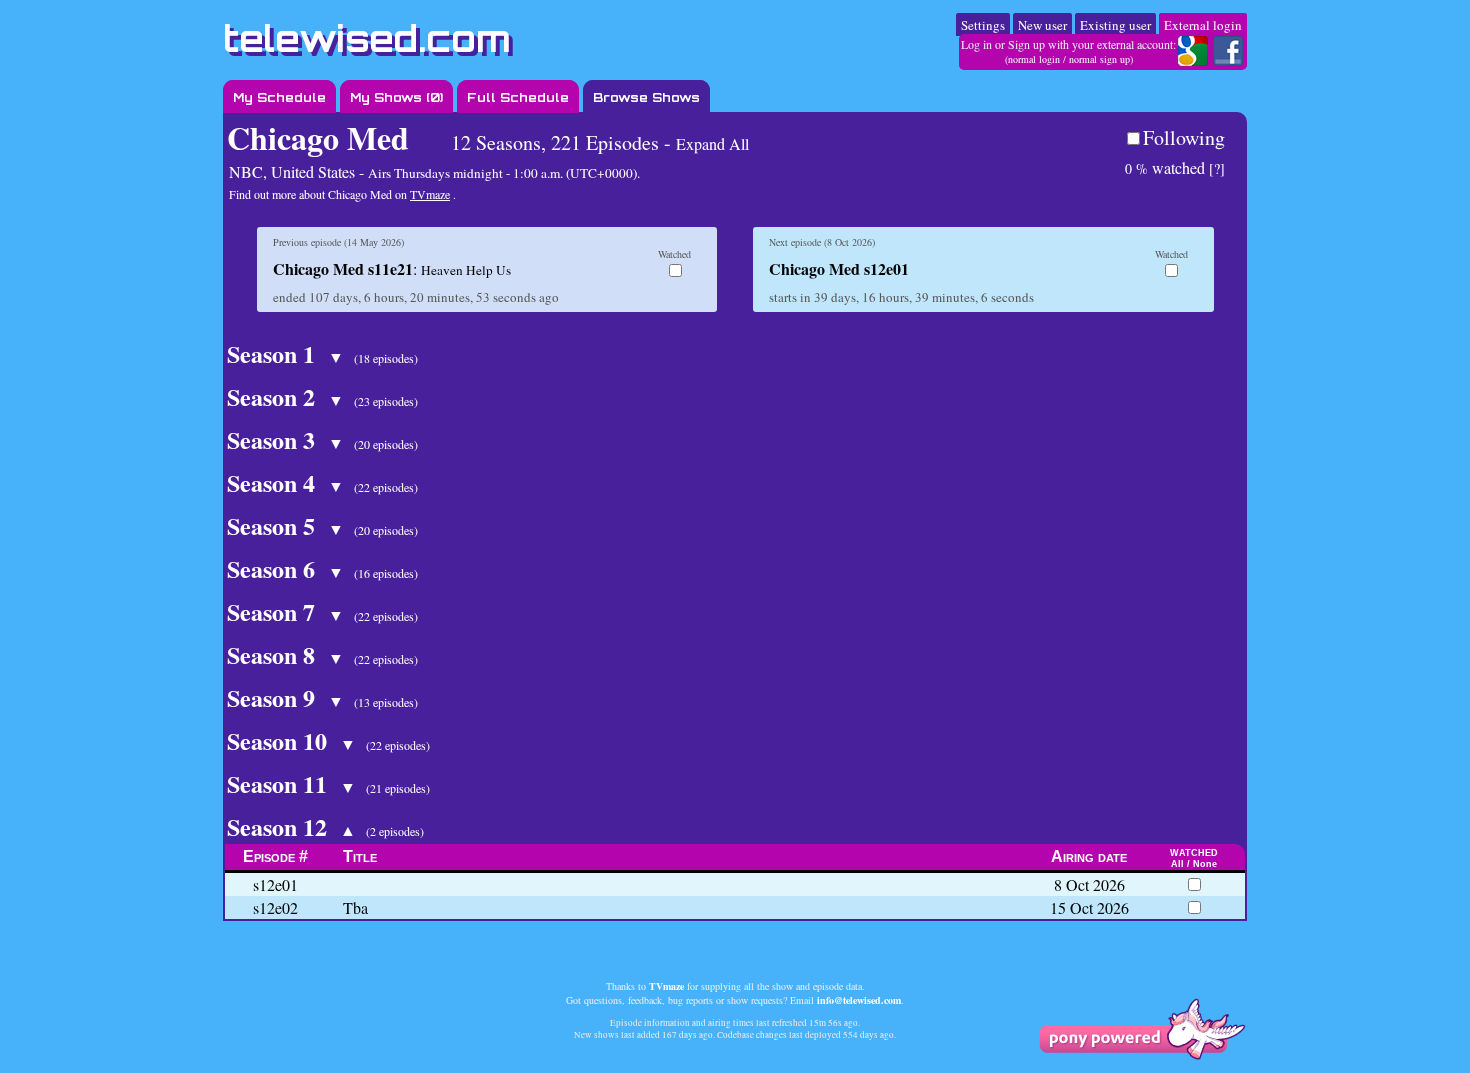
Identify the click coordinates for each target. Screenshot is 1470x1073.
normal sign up (1099, 59)
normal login (1034, 59)
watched (1165, 167)
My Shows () (396, 97)
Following (1184, 137)
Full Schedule (518, 97)
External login (1203, 25)
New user (1042, 25)
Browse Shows (646, 97)
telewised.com (367, 38)
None (1205, 864)
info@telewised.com (859, 1000)
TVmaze (430, 194)
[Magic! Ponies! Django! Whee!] (1142, 1054)
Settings (983, 25)
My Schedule (279, 97)
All (1177, 864)
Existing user (1115, 25)
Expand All (712, 143)
